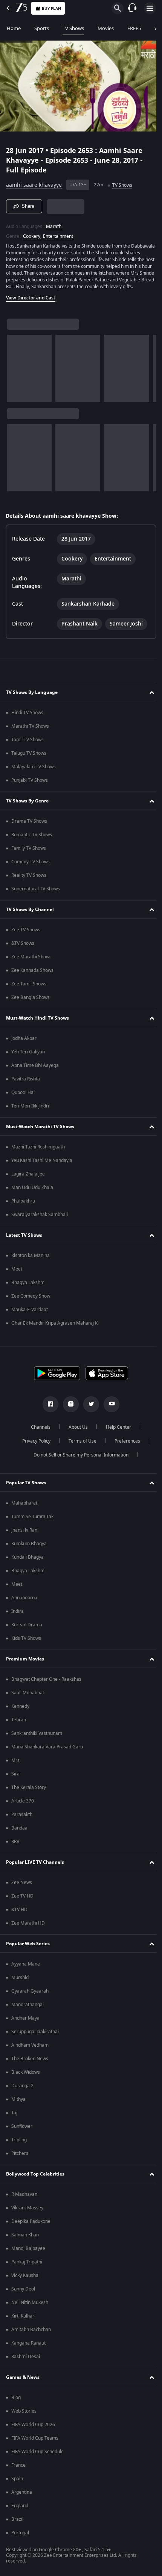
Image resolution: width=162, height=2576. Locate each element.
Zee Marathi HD (28, 1926)
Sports (42, 28)
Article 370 (23, 1804)
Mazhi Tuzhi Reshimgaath (38, 1150)
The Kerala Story (29, 1791)
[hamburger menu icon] (150, 8)
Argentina (22, 2496)
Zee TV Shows (26, 933)
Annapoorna (24, 1601)
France (18, 2469)
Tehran (19, 1723)
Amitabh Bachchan (31, 2333)
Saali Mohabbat (28, 1696)
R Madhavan (24, 2198)
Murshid (20, 1981)
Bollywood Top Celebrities (35, 2177)
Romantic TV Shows (32, 838)
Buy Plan (51, 8)
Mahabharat (24, 1506)
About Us (76, 1431)
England (20, 2509)
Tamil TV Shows (28, 743)
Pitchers (20, 2157)
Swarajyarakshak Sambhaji (40, 1218)
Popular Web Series (28, 1947)
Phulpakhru (23, 1204)
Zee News (22, 1886)
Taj (14, 2116)
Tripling (19, 2143)
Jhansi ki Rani (25, 1534)
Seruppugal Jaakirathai (35, 2035)
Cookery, (32, 233)
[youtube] (109, 1408)
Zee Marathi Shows (31, 960)
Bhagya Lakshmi (28, 1286)
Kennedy (20, 1710)
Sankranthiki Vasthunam (37, 1737)
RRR (15, 1845)
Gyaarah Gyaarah (30, 1994)
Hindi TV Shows (27, 716)
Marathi (54, 223)
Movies (106, 28)
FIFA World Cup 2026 (33, 2428)
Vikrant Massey (27, 2211)
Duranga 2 (22, 2089)
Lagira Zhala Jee (28, 1177)
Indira (18, 1615)
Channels (38, 1431)
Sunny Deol (23, 2292)
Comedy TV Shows (31, 865)
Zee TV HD (22, 1899)
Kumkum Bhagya (29, 1547)
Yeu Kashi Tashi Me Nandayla (42, 1164)
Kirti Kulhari (23, 2319)
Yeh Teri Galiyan (28, 1055)
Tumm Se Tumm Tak (32, 1520)
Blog (16, 2401)
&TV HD (19, 1913)
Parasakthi (22, 1818)
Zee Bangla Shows (31, 1001)
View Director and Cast (31, 301)
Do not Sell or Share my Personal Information (78, 1458)
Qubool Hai (23, 1096)
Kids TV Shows (26, 1642)
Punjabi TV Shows (30, 784)
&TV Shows (23, 947)
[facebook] (48, 1408)
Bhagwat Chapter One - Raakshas (46, 1683)
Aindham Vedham (30, 2049)
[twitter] (89, 1408)
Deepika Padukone (31, 2225)
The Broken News (30, 2062)
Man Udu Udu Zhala (32, 1191)
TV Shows (73, 28)
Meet (17, 1272)
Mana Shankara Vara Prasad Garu (47, 1750)
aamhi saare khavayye (34, 182)
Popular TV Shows (26, 1486)
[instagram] (68, 1408)
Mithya (18, 2103)
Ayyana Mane (26, 1967)
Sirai (16, 1777)
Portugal (20, 2536)
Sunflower (22, 2130)
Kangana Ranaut (28, 2346)
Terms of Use (79, 1444)
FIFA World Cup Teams (35, 2442)
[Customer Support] (132, 8)
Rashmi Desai (26, 2360)
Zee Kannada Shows (32, 974)
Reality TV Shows (29, 879)
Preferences (124, 1444)
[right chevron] (15, 372)
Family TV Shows (29, 852)
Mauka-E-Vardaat (30, 1313)
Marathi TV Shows (30, 730)
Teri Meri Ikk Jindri (30, 1109)
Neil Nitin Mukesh (30, 2306)
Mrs (15, 1764)
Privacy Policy (33, 1444)
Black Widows (26, 2076)
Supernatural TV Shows (36, 892)
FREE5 (134, 28)
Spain (17, 2482)
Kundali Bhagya (28, 1561)
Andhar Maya (25, 2022)
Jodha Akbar (24, 1042)
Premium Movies (25, 1662)
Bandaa (19, 1831)
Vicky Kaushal (25, 2279)
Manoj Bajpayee (28, 2252)
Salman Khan (25, 2238)
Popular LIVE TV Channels (35, 1866)
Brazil (17, 2523)
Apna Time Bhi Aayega (35, 1069)
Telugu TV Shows (29, 757)
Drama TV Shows (29, 825)
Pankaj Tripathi (27, 2265)
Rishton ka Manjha (31, 1259)
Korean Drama (27, 1628)
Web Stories (24, 2414)
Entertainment (58, 233)
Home (14, 28)
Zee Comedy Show (31, 1299)
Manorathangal (28, 2008)
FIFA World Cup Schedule (37, 2455)
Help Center (116, 1431)
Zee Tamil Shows (29, 987)
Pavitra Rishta (26, 1082)
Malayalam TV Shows (34, 770)
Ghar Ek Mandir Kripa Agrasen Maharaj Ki (55, 1327)
